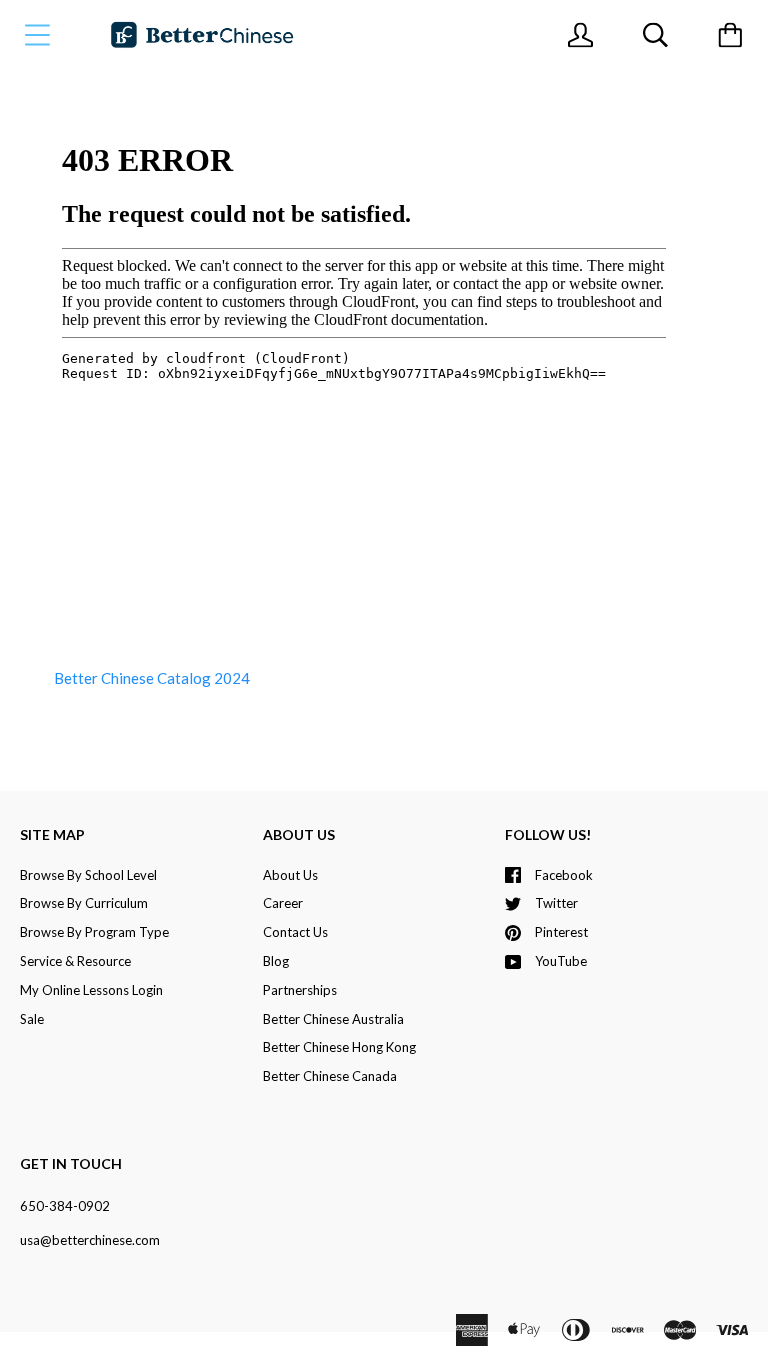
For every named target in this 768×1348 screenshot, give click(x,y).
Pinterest (561, 932)
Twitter (556, 903)
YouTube (561, 961)
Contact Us (295, 932)
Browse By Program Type (94, 932)
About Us (290, 875)
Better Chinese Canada (330, 1076)
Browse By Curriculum (84, 903)
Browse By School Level (88, 875)
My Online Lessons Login (91, 990)
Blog (276, 961)
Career (283, 903)
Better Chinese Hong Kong (339, 1047)
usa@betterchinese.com (90, 1240)
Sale (32, 1019)
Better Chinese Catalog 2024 (152, 678)
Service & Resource (75, 961)
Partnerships (300, 990)
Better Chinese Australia (333, 1019)
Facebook (564, 875)
